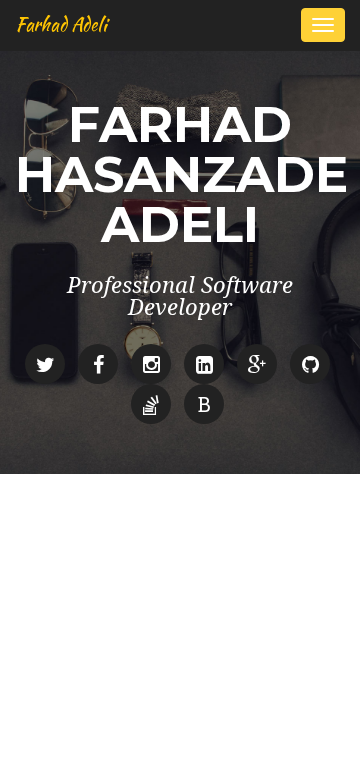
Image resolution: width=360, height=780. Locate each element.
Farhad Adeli (61, 24)
